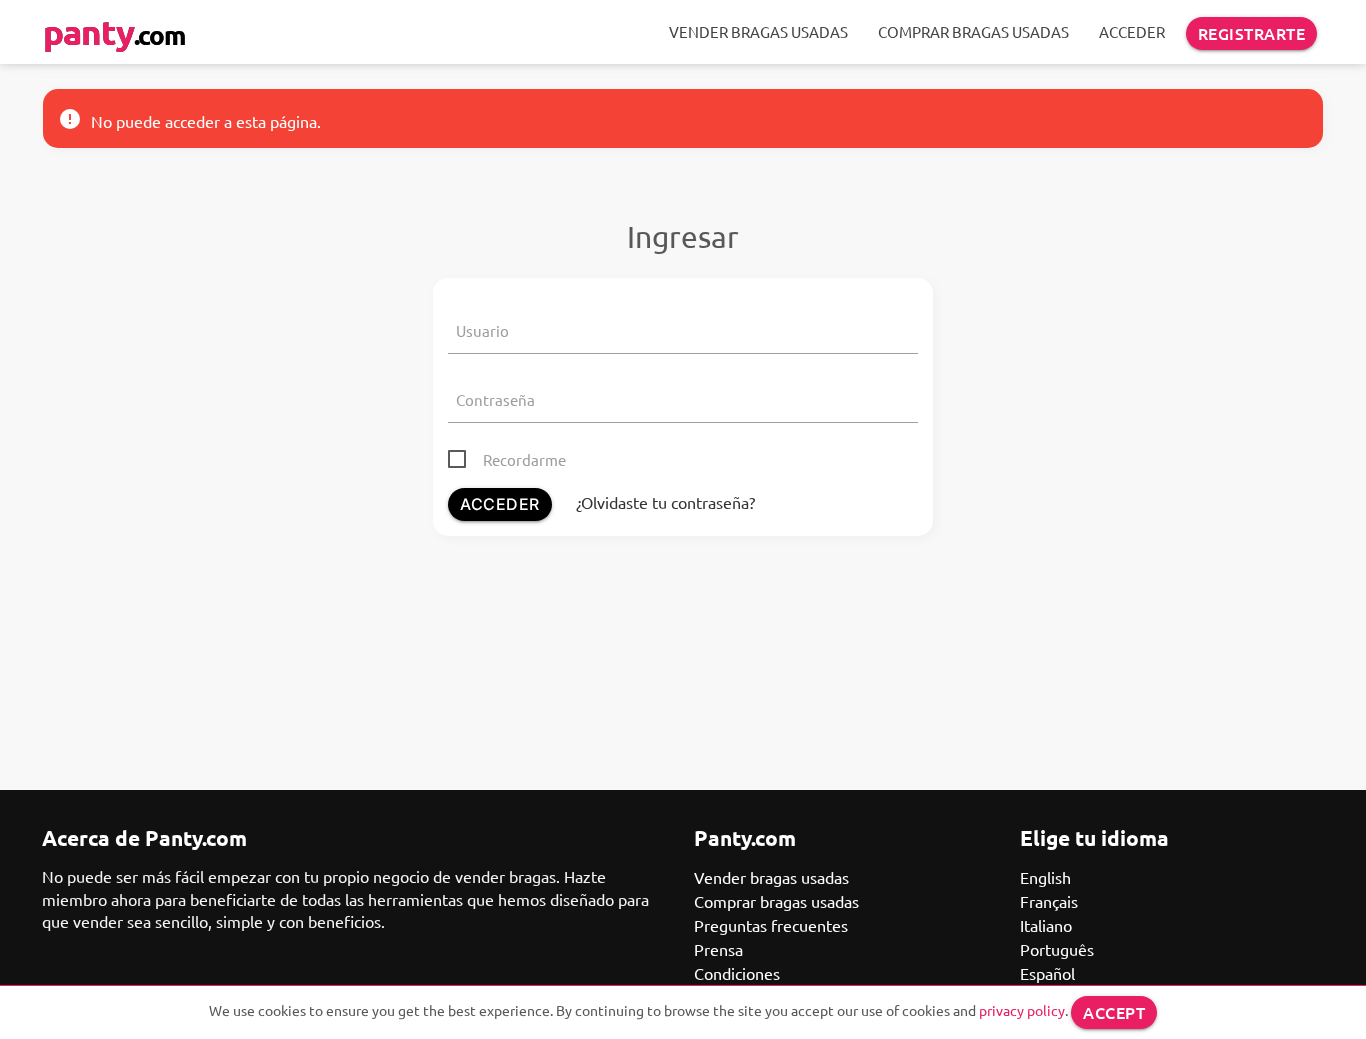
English (1045, 877)
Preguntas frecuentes (771, 925)
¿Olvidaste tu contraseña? (665, 502)
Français (1049, 901)
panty (114, 31)
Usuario (482, 330)
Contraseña (495, 399)
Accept (1114, 1012)
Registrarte (1252, 33)
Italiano (1046, 925)
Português (1057, 949)
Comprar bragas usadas (973, 31)
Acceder (1132, 31)
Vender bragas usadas (758, 31)
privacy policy (1022, 1010)
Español (1047, 973)
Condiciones (737, 973)
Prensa (718, 949)
